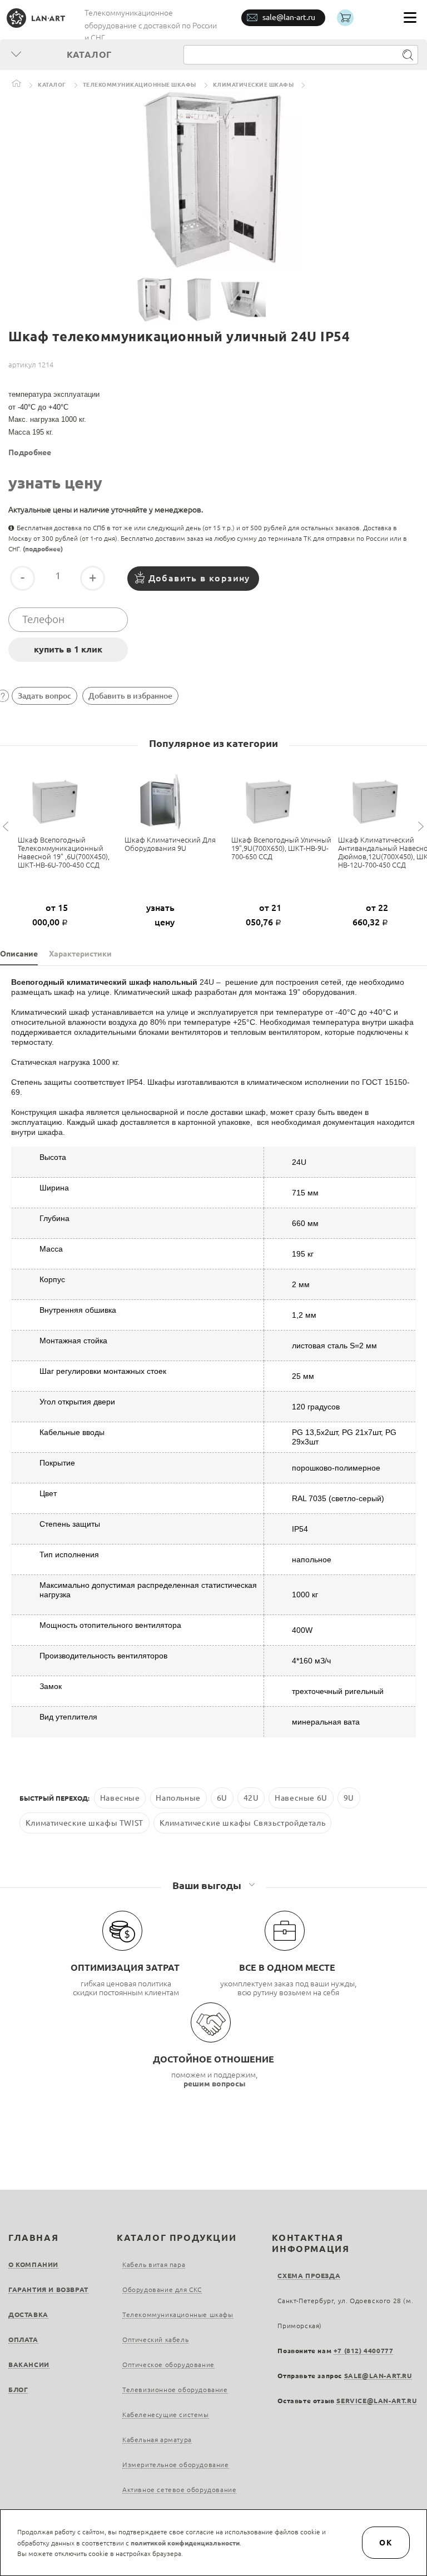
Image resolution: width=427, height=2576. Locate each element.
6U (222, 1798)
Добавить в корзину (199, 578)
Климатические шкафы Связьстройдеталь (243, 1823)
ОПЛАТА (23, 2340)
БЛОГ (18, 2390)
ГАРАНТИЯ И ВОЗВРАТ (48, 2289)
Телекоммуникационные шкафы (140, 85)
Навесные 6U (301, 1798)
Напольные (178, 1798)
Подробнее (30, 452)
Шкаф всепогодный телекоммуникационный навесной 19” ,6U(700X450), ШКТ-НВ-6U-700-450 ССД (64, 852)
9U (349, 1798)
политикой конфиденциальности (185, 2543)
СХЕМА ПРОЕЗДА (309, 2276)
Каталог (52, 85)
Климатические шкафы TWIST (85, 1823)
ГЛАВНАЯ (33, 2238)
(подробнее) (43, 549)
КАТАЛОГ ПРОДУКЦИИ (177, 2238)
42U (251, 1798)
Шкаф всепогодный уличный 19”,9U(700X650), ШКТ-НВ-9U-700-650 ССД (281, 848)
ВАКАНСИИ (29, 2365)
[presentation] (7, 827)
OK (386, 2543)
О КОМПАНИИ (33, 2264)
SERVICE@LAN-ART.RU (376, 2401)
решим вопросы (215, 2084)
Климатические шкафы (254, 85)
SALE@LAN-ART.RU (378, 2376)
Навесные (120, 1798)
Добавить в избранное (130, 696)
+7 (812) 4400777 (364, 2351)
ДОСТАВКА (28, 2315)
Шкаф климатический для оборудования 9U (170, 844)
